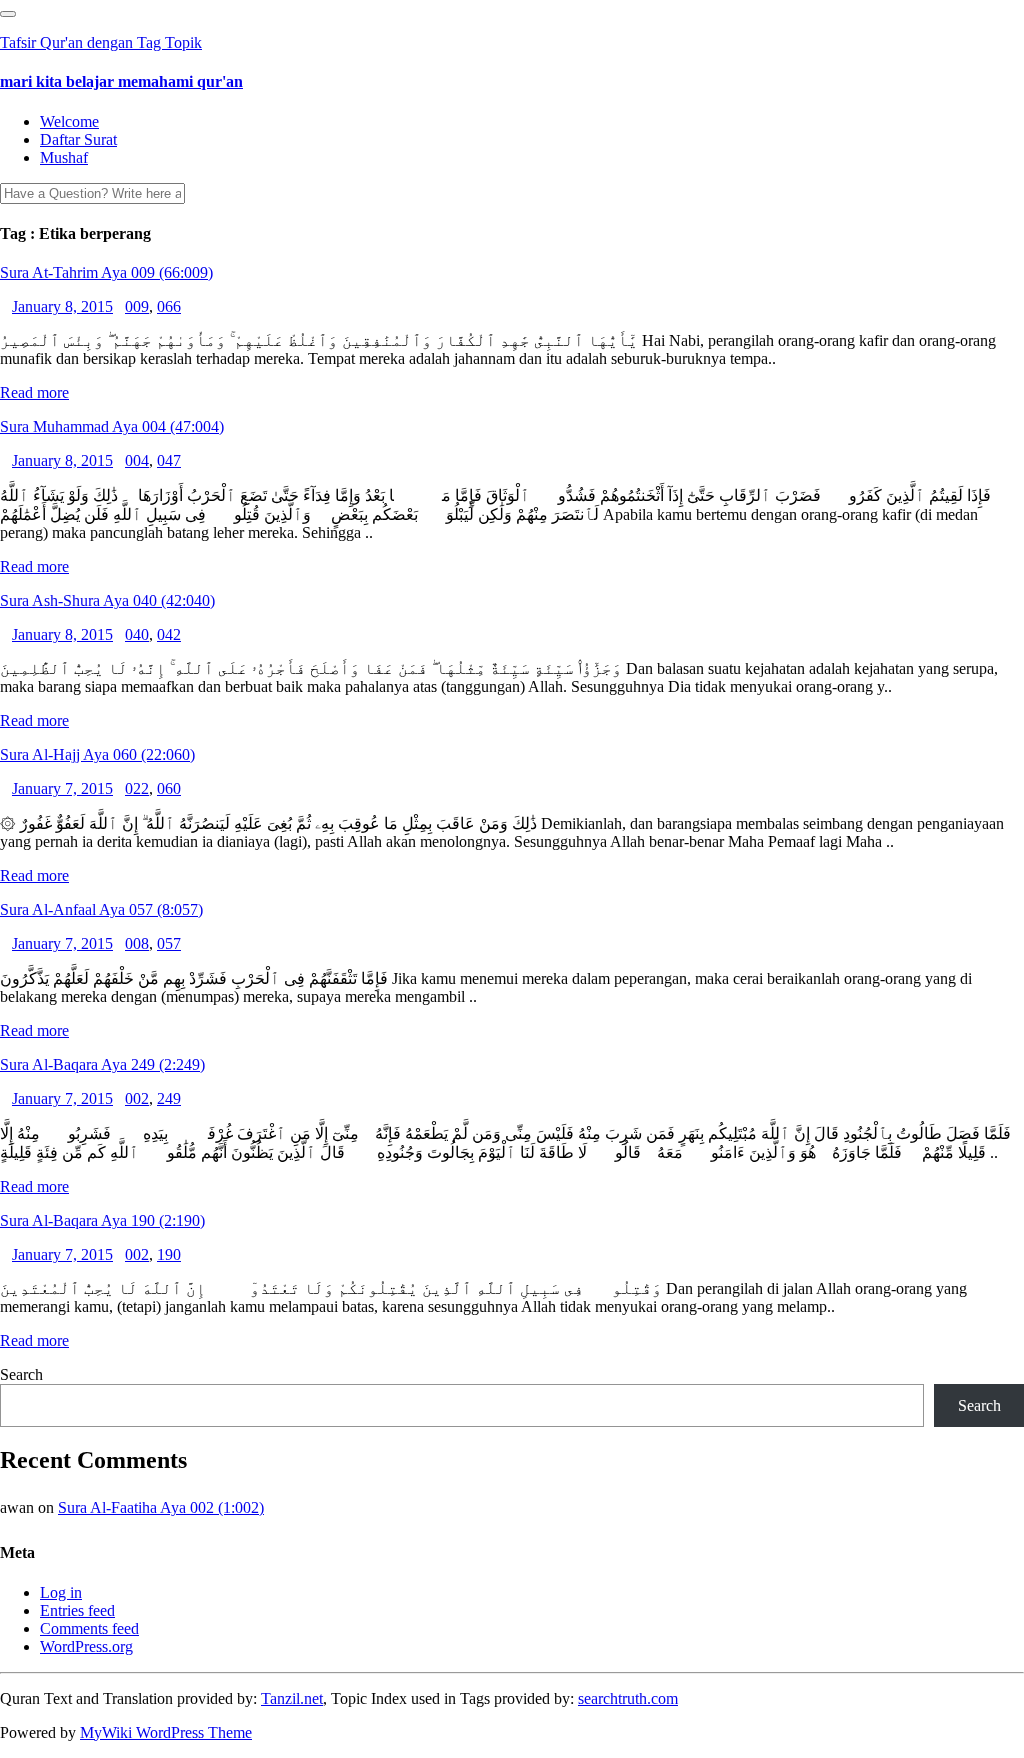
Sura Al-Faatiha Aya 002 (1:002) (161, 1507)
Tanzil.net (292, 1698)
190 (169, 1254)
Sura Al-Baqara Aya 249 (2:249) (102, 1064)
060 (169, 788)
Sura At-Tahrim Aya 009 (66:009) (106, 272)
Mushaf (64, 157)
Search (21, 1374)
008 (137, 943)
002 (137, 1098)
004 (137, 460)
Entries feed (77, 1610)
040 (137, 634)
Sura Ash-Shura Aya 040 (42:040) (107, 600)
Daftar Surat (78, 139)
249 (169, 1098)
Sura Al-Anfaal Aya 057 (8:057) (101, 909)
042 (169, 634)
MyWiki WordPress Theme (166, 1732)
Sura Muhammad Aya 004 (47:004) (112, 426)
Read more (34, 392)
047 (169, 460)
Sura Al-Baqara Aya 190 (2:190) (102, 1220)
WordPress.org (86, 1646)
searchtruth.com (628, 1698)
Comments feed (89, 1628)
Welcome (69, 121)
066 (169, 306)
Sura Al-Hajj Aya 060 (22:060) (97, 754)
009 (137, 306)
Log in (61, 1592)
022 (137, 788)
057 (169, 943)
